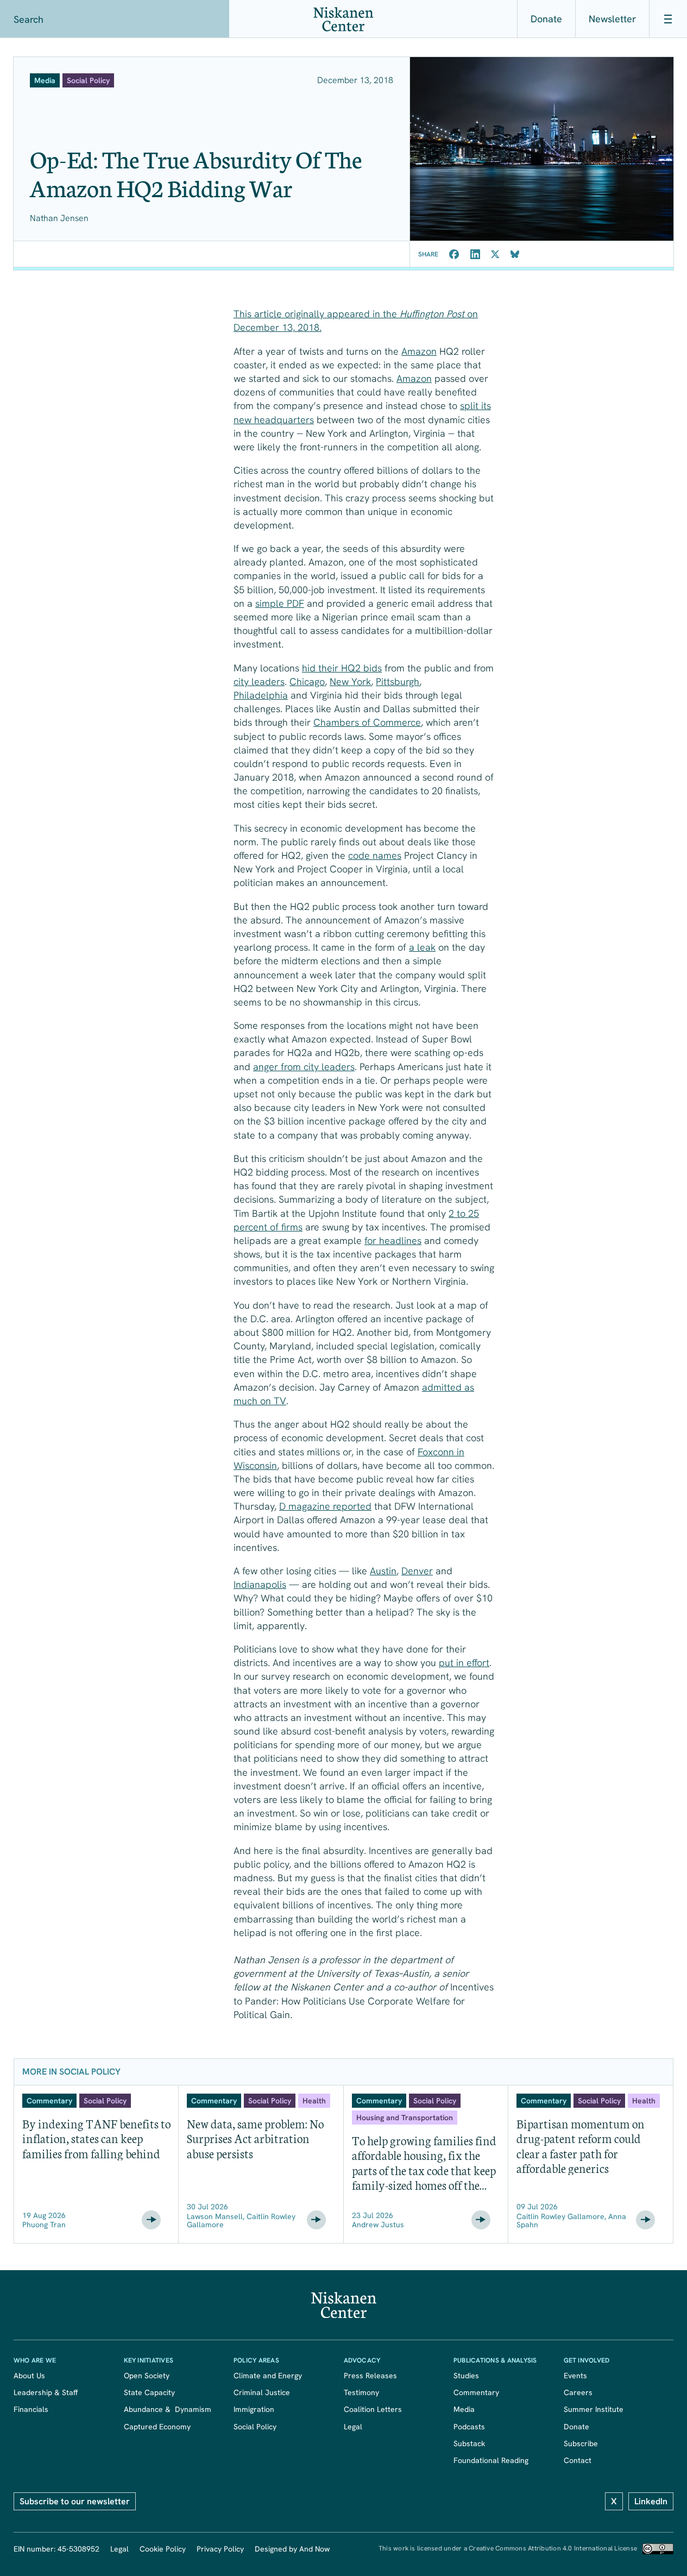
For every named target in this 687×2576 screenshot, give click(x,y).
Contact (578, 2460)
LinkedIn (651, 2501)
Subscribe (581, 2443)
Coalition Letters (373, 2409)
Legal (353, 2427)
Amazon (419, 351)
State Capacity (149, 2392)
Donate (546, 19)
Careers (578, 2392)
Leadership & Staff (46, 2392)
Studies (466, 2376)
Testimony (361, 2392)
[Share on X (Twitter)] (495, 254)
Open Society (147, 2376)
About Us (29, 2376)
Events (575, 2376)
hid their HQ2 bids (342, 668)
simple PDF (280, 603)
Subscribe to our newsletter (75, 2501)
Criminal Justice (262, 2392)
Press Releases (370, 2376)
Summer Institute (594, 2409)
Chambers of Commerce (367, 722)
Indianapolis (260, 1584)
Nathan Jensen (59, 218)
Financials (31, 2409)
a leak (422, 947)
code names (375, 855)
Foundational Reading (491, 2460)
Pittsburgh (398, 681)
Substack (469, 2443)
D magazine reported (325, 1506)
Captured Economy (157, 2427)
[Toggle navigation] (668, 19)
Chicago (307, 681)
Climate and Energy (268, 2376)
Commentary (476, 2392)
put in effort (464, 1663)
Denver (417, 1571)
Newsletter (612, 19)
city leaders (259, 681)
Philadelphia (261, 695)
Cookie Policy (163, 2549)
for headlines (393, 1240)
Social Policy (255, 2427)
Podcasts (469, 2427)
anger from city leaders (304, 1067)
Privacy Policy (220, 2549)
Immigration (254, 2409)
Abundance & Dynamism (168, 2409)
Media (464, 2409)
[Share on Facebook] (454, 254)
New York (350, 681)
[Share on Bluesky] (515, 254)
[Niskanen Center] (343, 19)
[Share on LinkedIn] (475, 254)
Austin (383, 1571)
